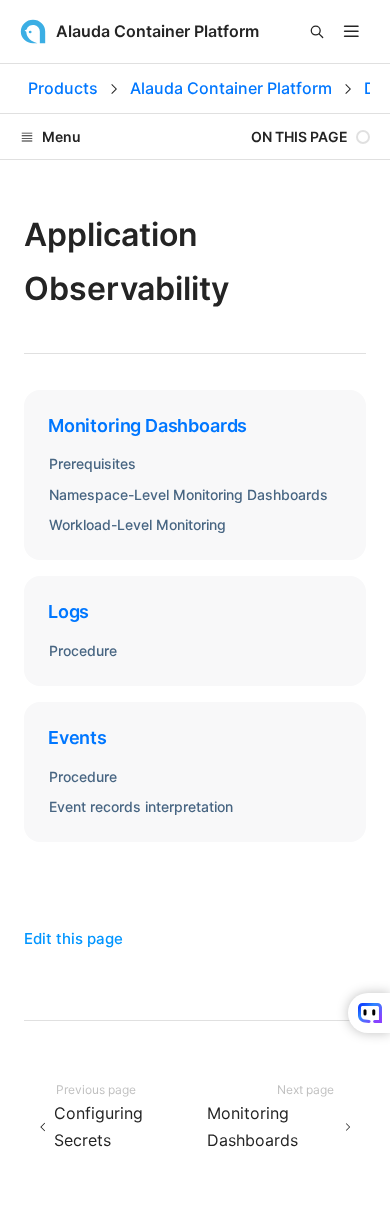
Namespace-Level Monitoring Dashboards (188, 494)
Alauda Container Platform (231, 88)
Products (63, 88)
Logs (68, 611)
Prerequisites (92, 463)
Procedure (83, 650)
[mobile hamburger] (351, 31)
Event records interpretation (141, 806)
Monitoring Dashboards (147, 425)
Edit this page (73, 938)
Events (77, 737)
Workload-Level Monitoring (137, 524)
